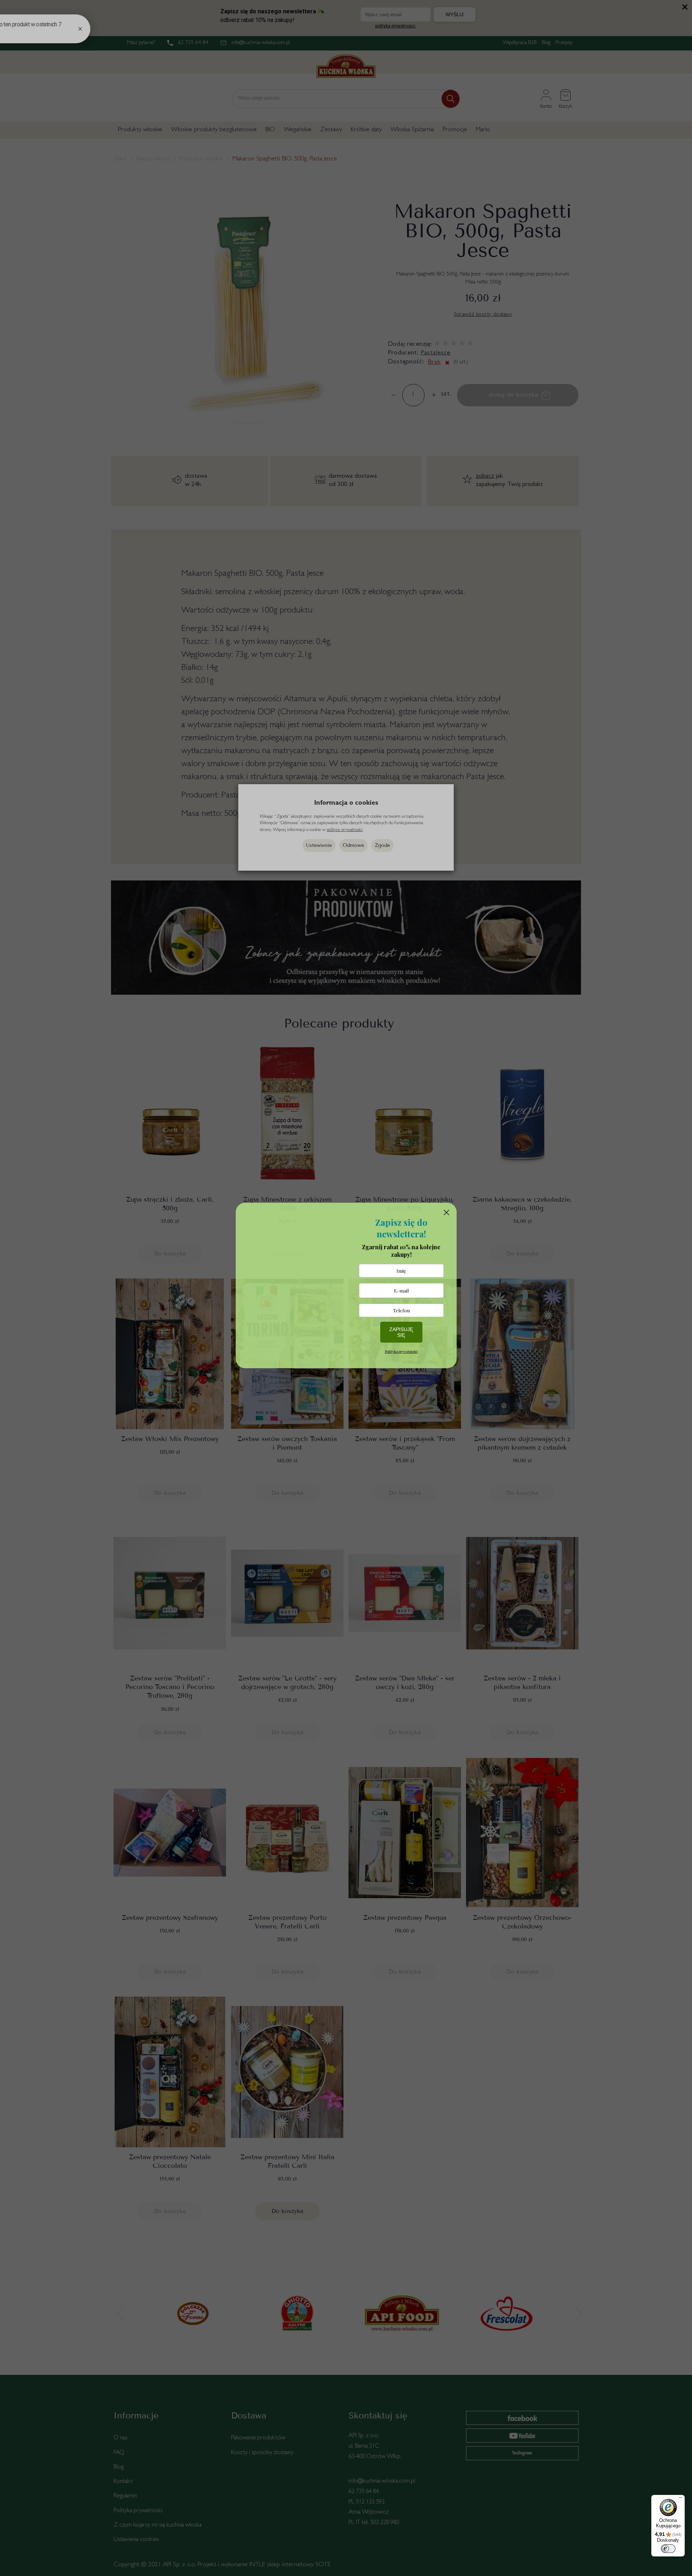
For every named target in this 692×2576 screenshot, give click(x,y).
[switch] (668, 2549)
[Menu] (680, 2499)
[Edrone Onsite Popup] (346, 1288)
